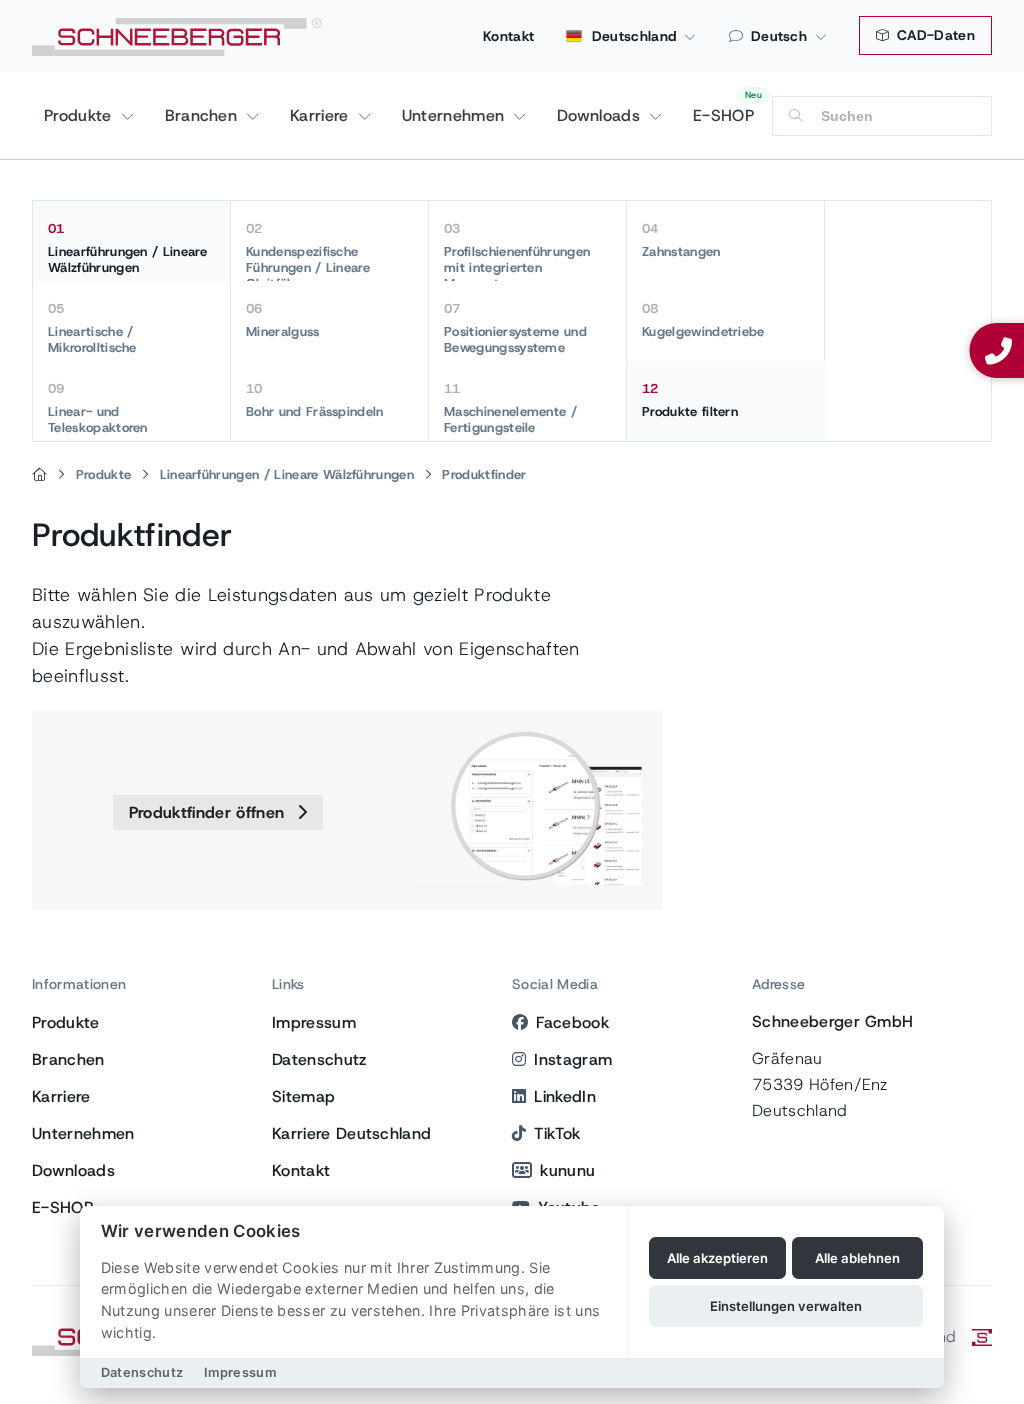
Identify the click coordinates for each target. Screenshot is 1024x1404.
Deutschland (631, 36)
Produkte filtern (690, 400)
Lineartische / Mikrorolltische (92, 328)
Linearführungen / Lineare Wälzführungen (127, 248)
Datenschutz (319, 1059)
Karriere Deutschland (351, 1133)
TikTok (557, 1133)
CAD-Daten (934, 35)
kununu (567, 1170)
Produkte (80, 115)
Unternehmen (456, 115)
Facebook (572, 1022)
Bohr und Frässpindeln (315, 400)
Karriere (322, 115)
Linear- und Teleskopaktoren (98, 408)
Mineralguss (283, 320)
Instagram (573, 1059)
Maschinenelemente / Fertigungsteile (510, 408)
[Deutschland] (39, 475)
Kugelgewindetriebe (703, 320)
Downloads (601, 115)
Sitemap (303, 1096)
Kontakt (508, 36)
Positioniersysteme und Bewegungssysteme (515, 328)
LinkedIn (565, 1096)
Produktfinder (484, 474)
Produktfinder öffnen (209, 812)
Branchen (204, 115)
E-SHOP (723, 115)
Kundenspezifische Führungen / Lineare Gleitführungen (308, 250)
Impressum (314, 1022)
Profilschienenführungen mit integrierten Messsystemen (517, 250)
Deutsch (779, 36)
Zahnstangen (681, 240)
